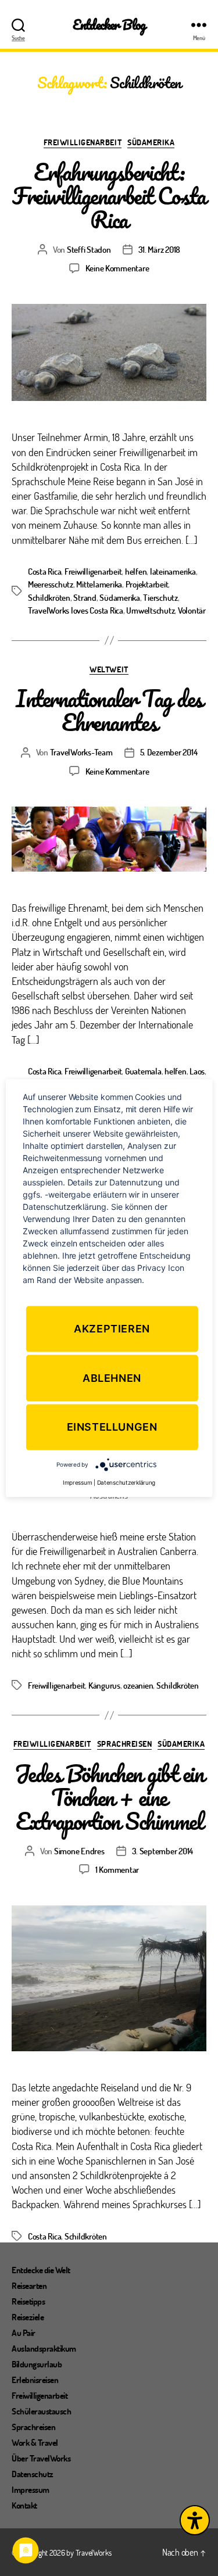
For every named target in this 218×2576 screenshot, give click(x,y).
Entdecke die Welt (41, 2270)
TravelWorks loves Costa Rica (76, 610)
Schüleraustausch (41, 2411)
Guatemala (143, 1071)
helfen (136, 571)
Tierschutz (160, 597)
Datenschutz (33, 2474)
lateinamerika (173, 571)
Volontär (192, 610)
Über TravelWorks (41, 2458)
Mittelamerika (99, 584)
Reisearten (29, 2285)
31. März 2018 (160, 249)
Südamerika (151, 142)
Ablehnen (112, 1378)
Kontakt (24, 2505)
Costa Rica (44, 571)
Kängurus (104, 1685)
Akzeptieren (112, 1329)
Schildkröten (49, 597)
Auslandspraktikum (44, 2348)
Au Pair (24, 2333)
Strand (85, 597)
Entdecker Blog (109, 25)
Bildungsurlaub (37, 2364)
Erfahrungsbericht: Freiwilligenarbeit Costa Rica (109, 196)
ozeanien (138, 1685)
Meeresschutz (51, 584)
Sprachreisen (124, 1744)
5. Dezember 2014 (169, 752)
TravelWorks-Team (81, 752)
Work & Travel (35, 2442)
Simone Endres (79, 1851)
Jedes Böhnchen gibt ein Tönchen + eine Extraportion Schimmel (109, 1797)
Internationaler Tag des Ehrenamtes (109, 710)
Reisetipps (28, 2301)
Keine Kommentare (117, 268)
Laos (197, 1071)
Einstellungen (112, 1427)
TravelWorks (94, 2552)
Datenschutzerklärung (126, 1482)
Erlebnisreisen (35, 2380)
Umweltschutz (150, 610)
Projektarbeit (147, 584)
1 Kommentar (117, 1869)
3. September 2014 (163, 1851)
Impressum (31, 2489)
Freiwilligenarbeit (83, 142)
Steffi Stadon (89, 249)
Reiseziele (28, 2317)
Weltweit (109, 669)
